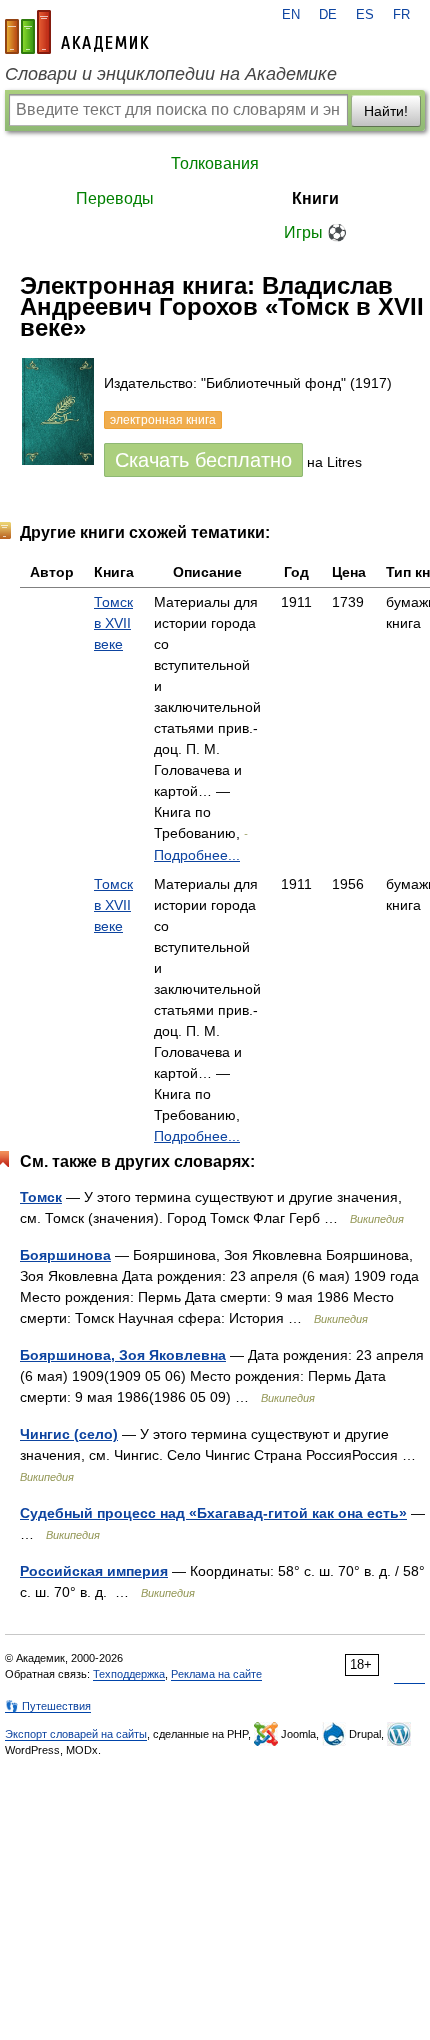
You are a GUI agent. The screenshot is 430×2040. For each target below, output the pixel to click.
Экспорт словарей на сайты (76, 1734)
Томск (41, 1197)
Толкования (215, 163)
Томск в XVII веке (113, 623)
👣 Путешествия (48, 1706)
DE (328, 15)
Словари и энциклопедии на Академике (171, 74)
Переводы (115, 198)
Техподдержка (129, 1674)
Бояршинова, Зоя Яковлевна (123, 1355)
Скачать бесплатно (203, 460)
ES (365, 15)
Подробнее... (197, 855)
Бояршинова (65, 1255)
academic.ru (77, 32)
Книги (315, 198)
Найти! (386, 111)
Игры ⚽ (315, 232)
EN (291, 15)
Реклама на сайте (216, 1674)
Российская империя (94, 1571)
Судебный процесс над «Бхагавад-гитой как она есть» (213, 1513)
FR (401, 15)
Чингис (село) (69, 1434)
